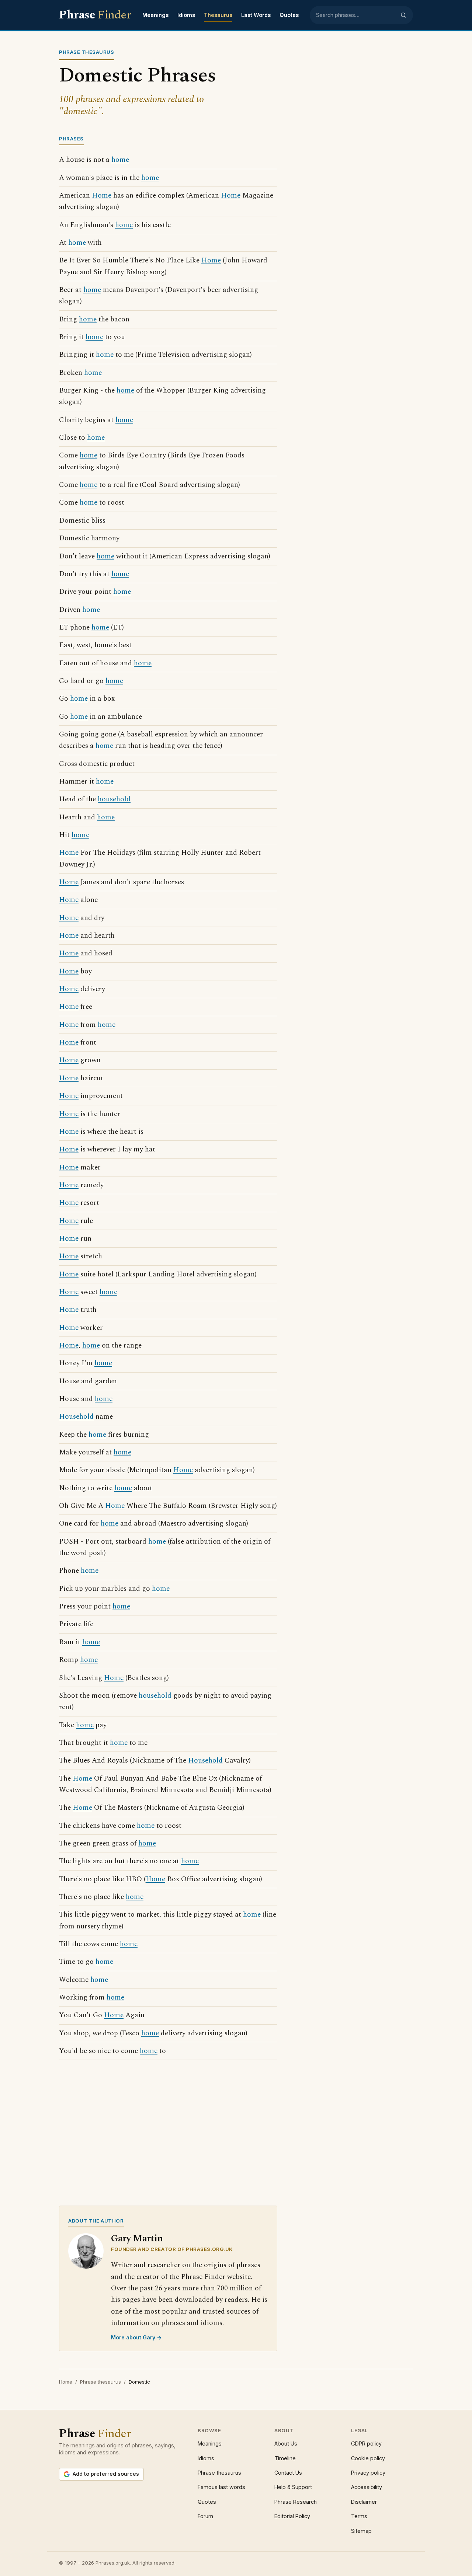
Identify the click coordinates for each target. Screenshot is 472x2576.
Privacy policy (368, 2473)
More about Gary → (136, 2337)
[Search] (403, 15)
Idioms (186, 15)
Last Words (256, 15)
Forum (205, 2516)
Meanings (155, 15)
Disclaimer (364, 2502)
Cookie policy (368, 2458)
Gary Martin (137, 2239)
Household (76, 1417)
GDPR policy (366, 2443)
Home (102, 196)
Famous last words (221, 2487)
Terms (359, 2516)
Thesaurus (218, 15)
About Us (286, 2443)
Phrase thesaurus (100, 2382)
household (114, 799)
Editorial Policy (292, 2516)
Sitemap (361, 2531)
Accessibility (367, 2487)
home (120, 160)
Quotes (289, 15)
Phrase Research (296, 2502)
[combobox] (356, 15)
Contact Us (288, 2473)
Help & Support (293, 2487)
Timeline (285, 2458)
